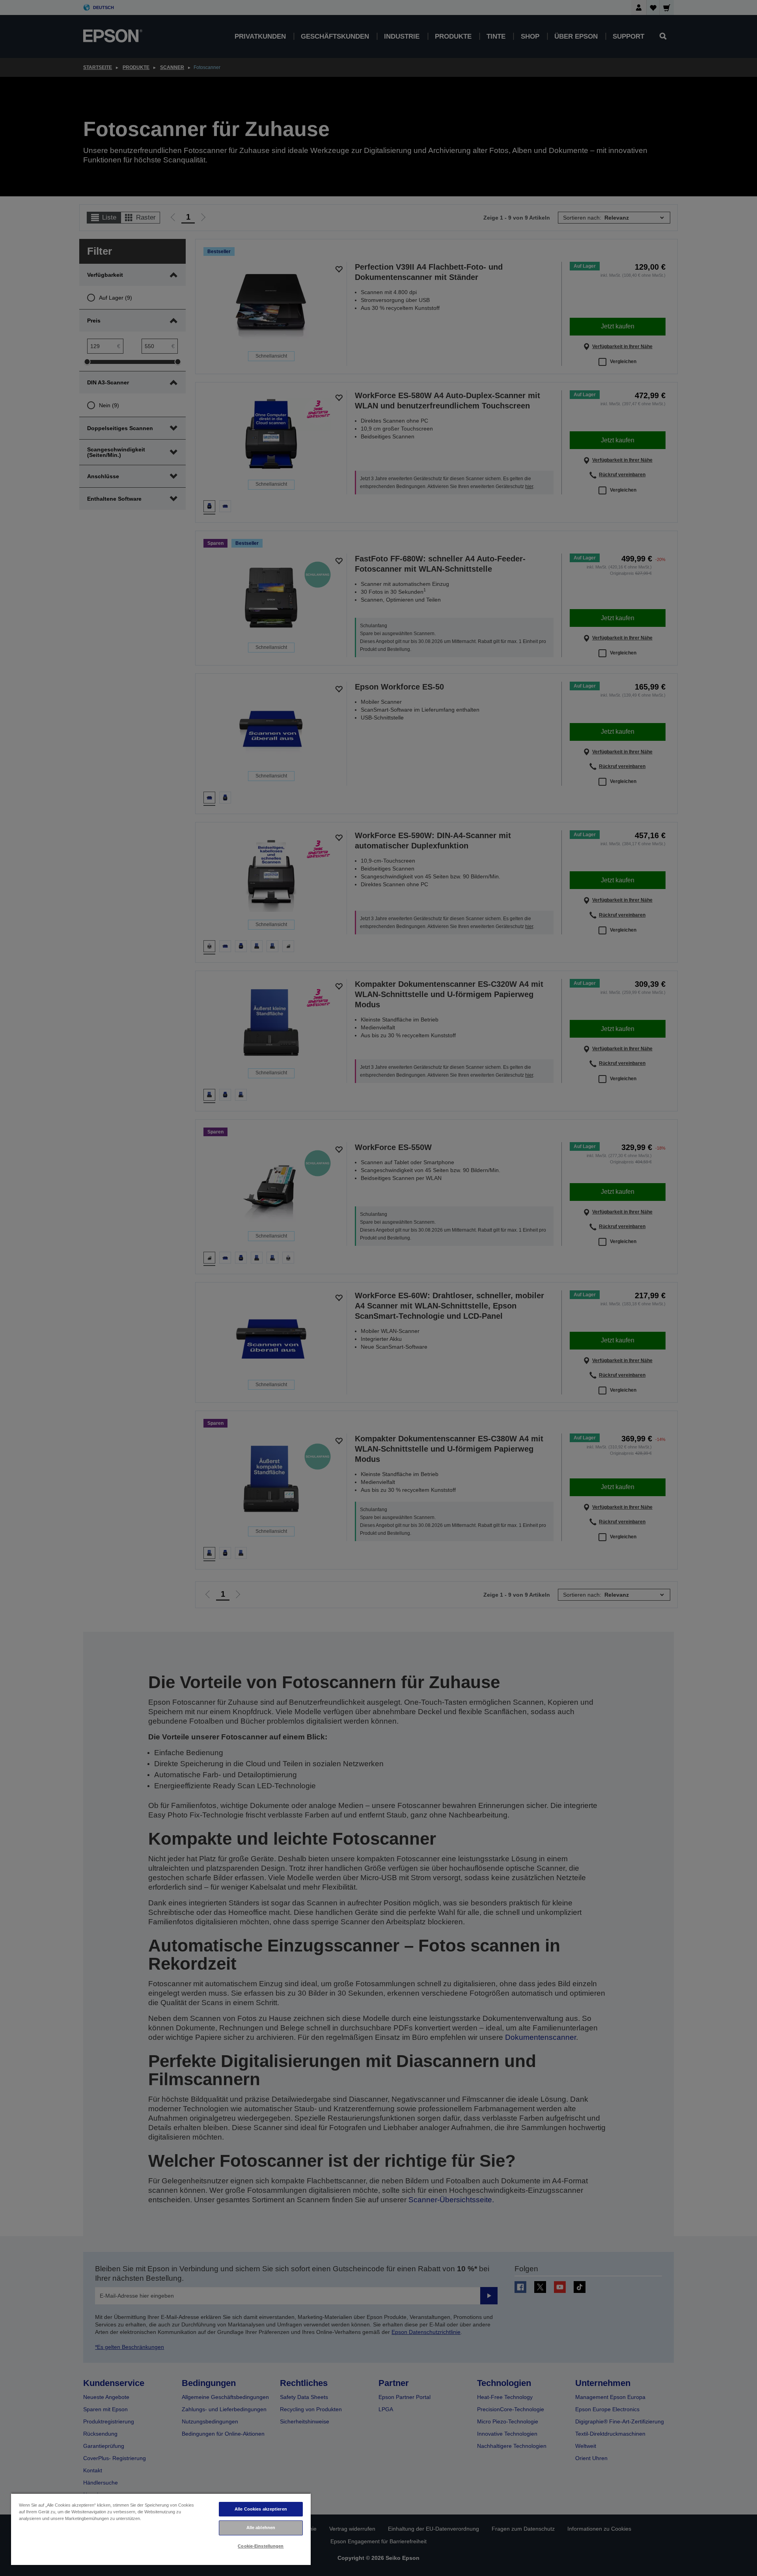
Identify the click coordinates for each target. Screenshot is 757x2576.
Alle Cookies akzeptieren (261, 2509)
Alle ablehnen (261, 2528)
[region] (161, 2529)
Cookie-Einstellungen (261, 2546)
